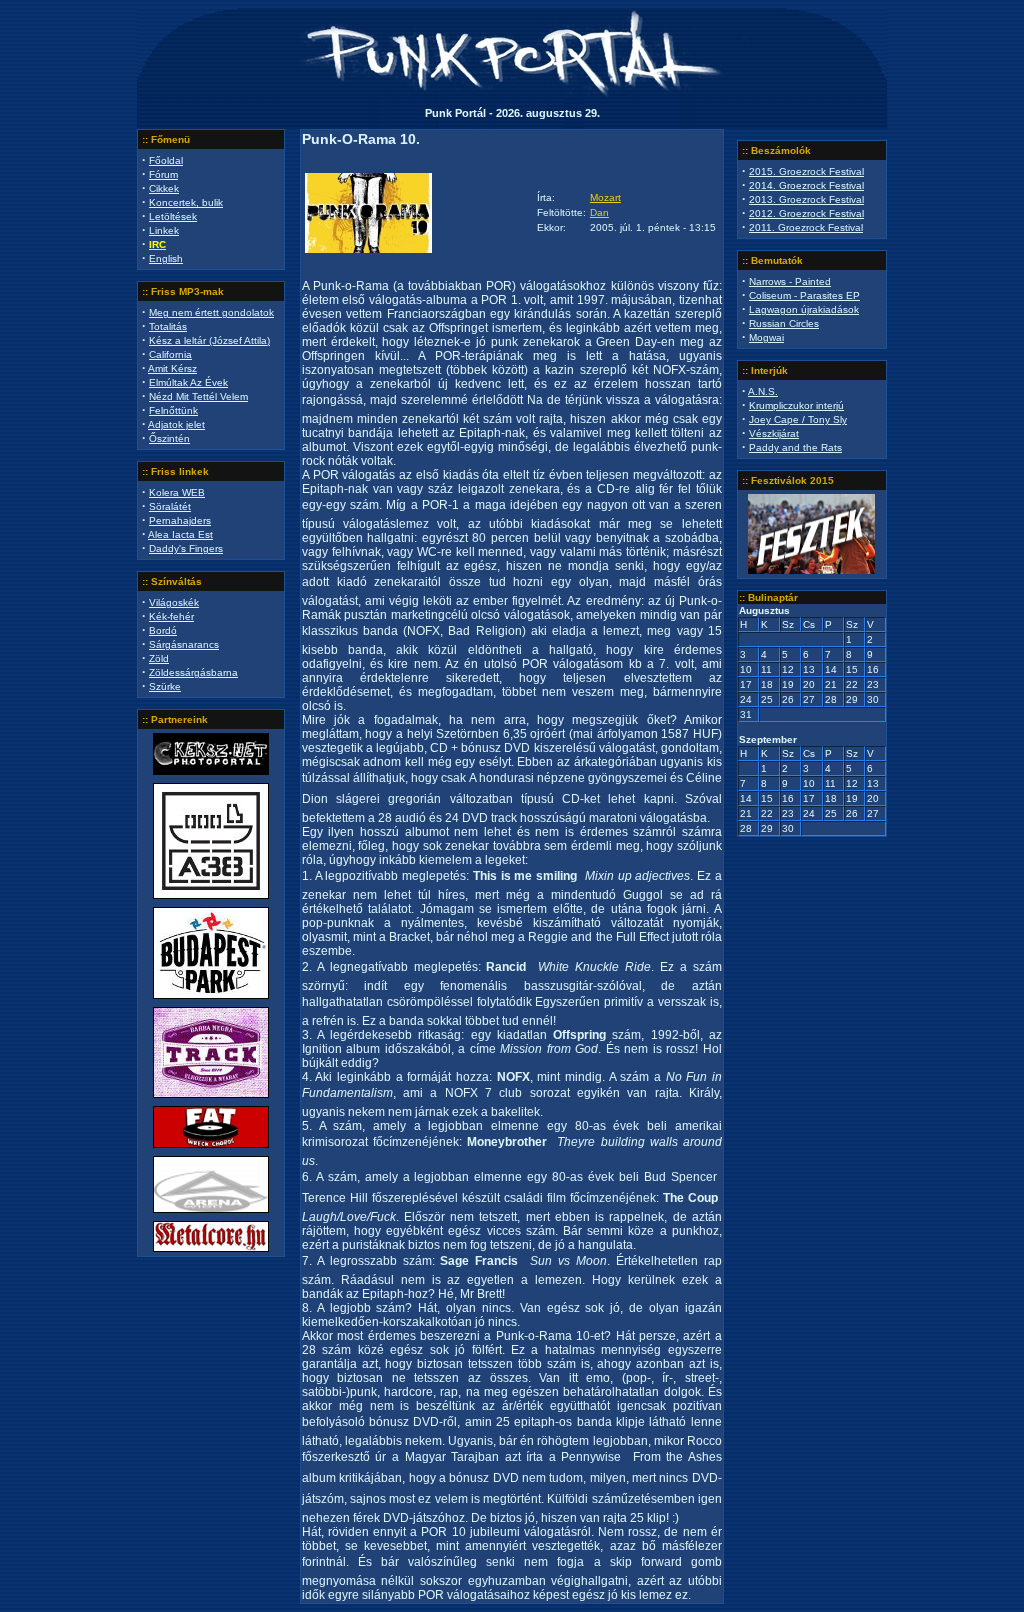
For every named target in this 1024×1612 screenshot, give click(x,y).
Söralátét (170, 506)
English (166, 258)
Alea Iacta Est (180, 534)
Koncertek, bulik (186, 202)
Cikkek (164, 188)
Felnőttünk (173, 410)
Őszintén (169, 438)
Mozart (605, 197)
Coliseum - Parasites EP (804, 295)
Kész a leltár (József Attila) (209, 340)
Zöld (159, 658)
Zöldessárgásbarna (193, 672)
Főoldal (166, 160)
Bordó (163, 630)
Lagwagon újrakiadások (804, 309)
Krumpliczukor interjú (796, 405)
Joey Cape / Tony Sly (798, 419)
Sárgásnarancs (184, 644)
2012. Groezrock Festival (806, 213)
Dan (599, 212)
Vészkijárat (774, 433)
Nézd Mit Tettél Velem (198, 396)
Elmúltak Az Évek (188, 382)
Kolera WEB (177, 492)
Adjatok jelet (176, 424)
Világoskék (174, 602)
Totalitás (168, 326)
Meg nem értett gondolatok (211, 312)
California (170, 354)
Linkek (164, 230)
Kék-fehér (171, 616)
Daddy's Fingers (186, 548)
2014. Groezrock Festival (806, 185)
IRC (157, 244)
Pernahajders (180, 520)
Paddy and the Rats (795, 447)
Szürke (165, 686)
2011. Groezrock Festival (806, 227)
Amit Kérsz (172, 368)
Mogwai (766, 337)
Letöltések (173, 216)
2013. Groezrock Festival (806, 199)
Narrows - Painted (790, 281)
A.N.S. (763, 391)
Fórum (163, 174)
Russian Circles (784, 323)
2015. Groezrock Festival (806, 171)
